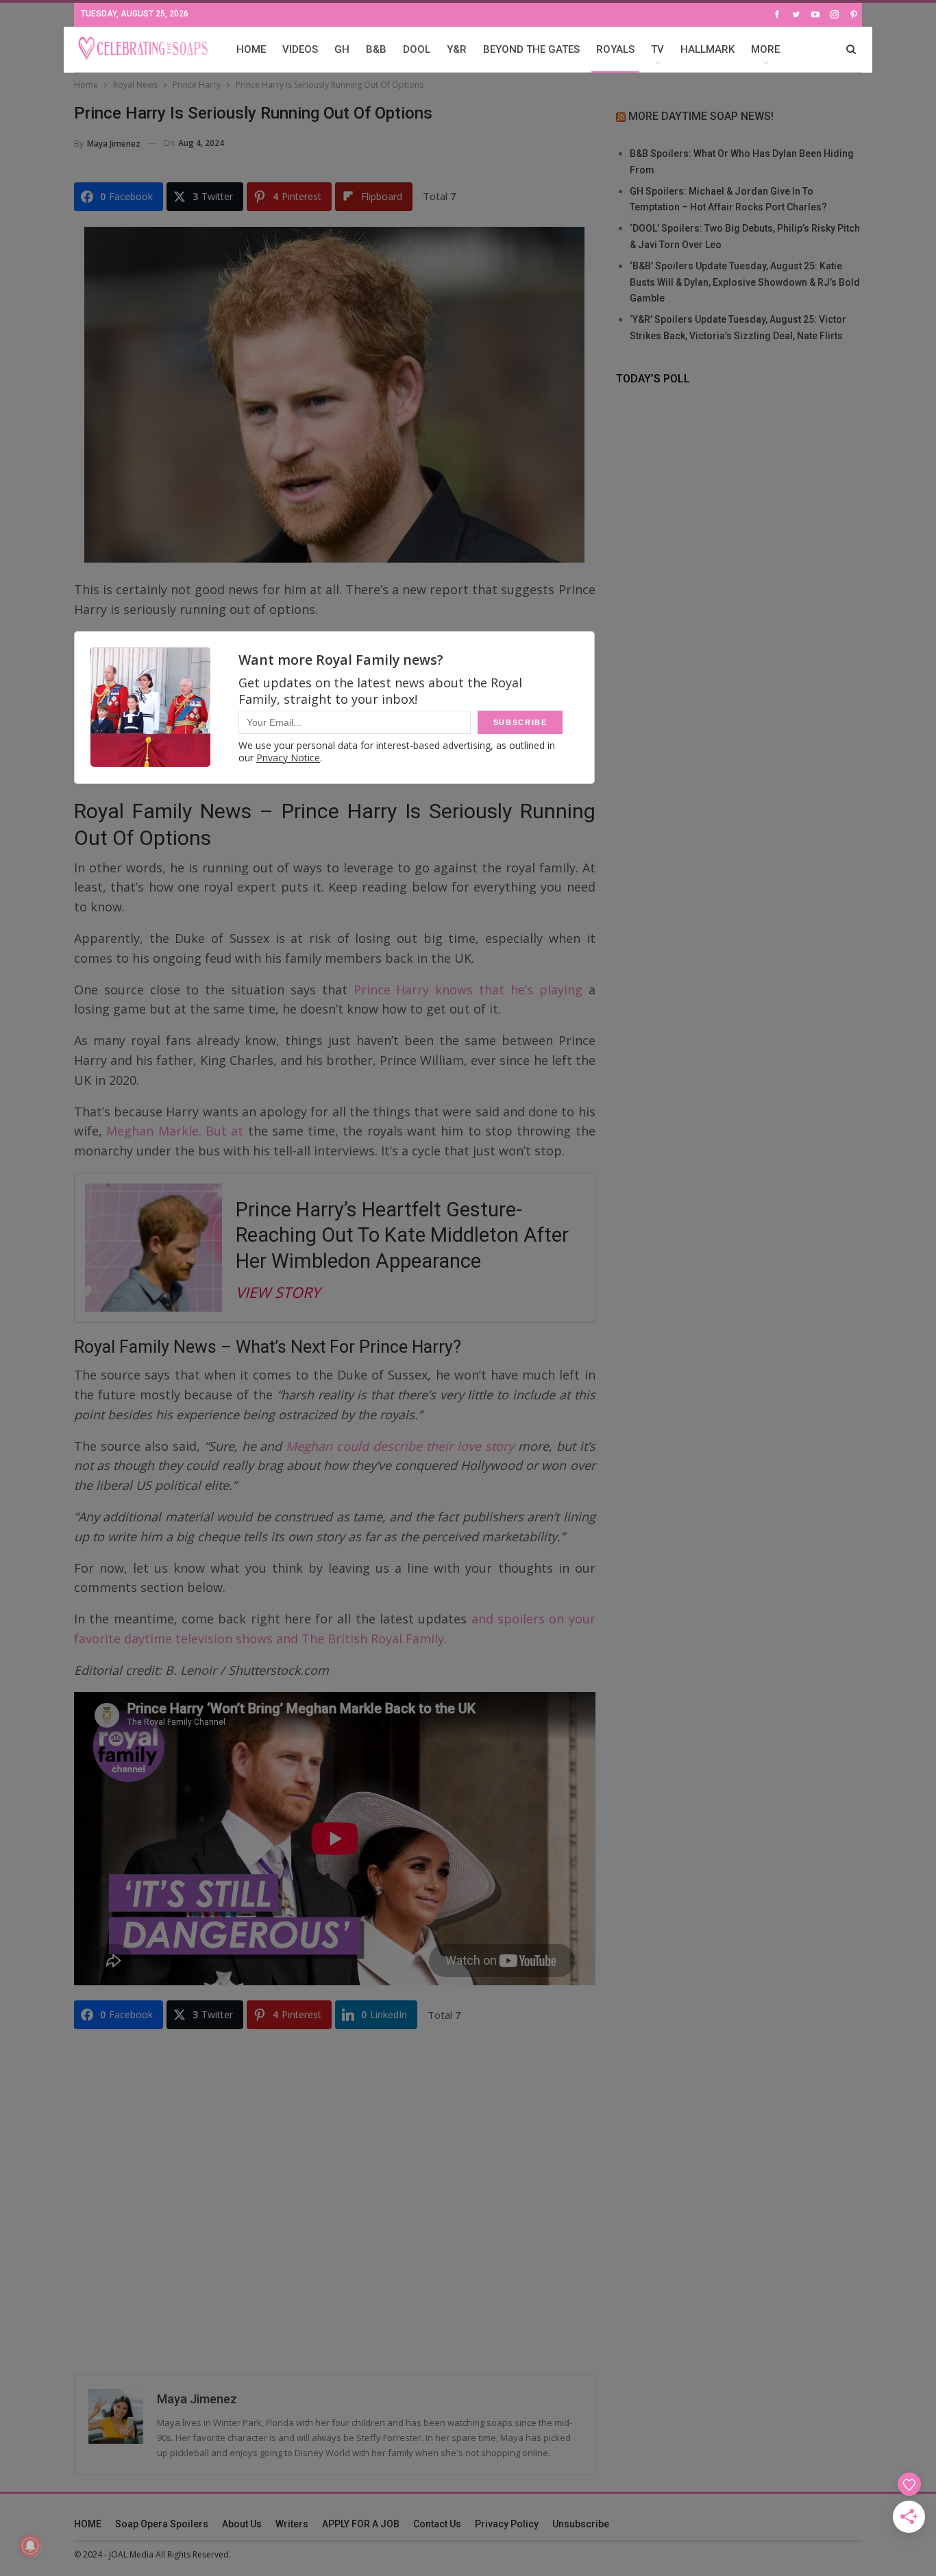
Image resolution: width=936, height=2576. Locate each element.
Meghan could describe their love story (400, 1446)
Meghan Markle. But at (175, 1131)
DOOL (417, 49)
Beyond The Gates (531, 49)
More (765, 49)
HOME (251, 49)
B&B (376, 49)
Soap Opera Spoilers (162, 2524)
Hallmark (707, 49)
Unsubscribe (581, 2524)
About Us (242, 2524)
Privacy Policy (507, 2524)
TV (657, 49)
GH (342, 49)
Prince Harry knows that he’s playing (468, 990)
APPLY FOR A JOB (361, 2524)
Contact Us (437, 2524)
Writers (292, 2524)
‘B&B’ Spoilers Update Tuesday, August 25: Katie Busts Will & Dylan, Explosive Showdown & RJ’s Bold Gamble (745, 282)
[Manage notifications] (30, 2546)
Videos (300, 49)
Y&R (457, 49)
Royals (615, 49)
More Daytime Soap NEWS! (701, 116)
